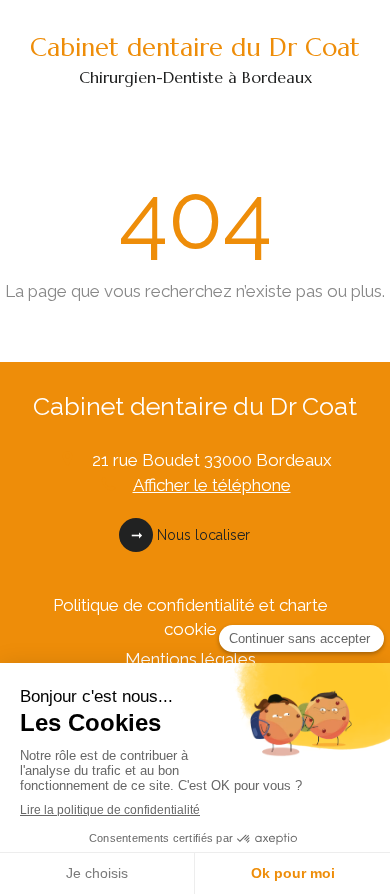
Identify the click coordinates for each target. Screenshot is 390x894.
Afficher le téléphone (212, 485)
